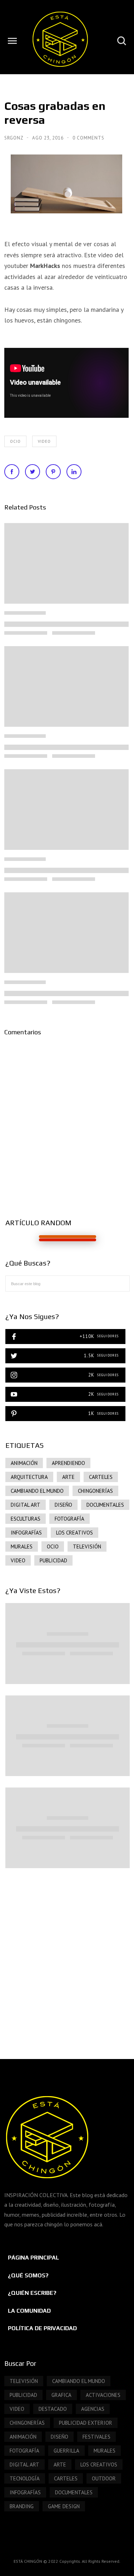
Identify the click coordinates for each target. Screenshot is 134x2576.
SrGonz (14, 138)
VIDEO (44, 441)
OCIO (15, 441)
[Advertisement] (67, 1956)
